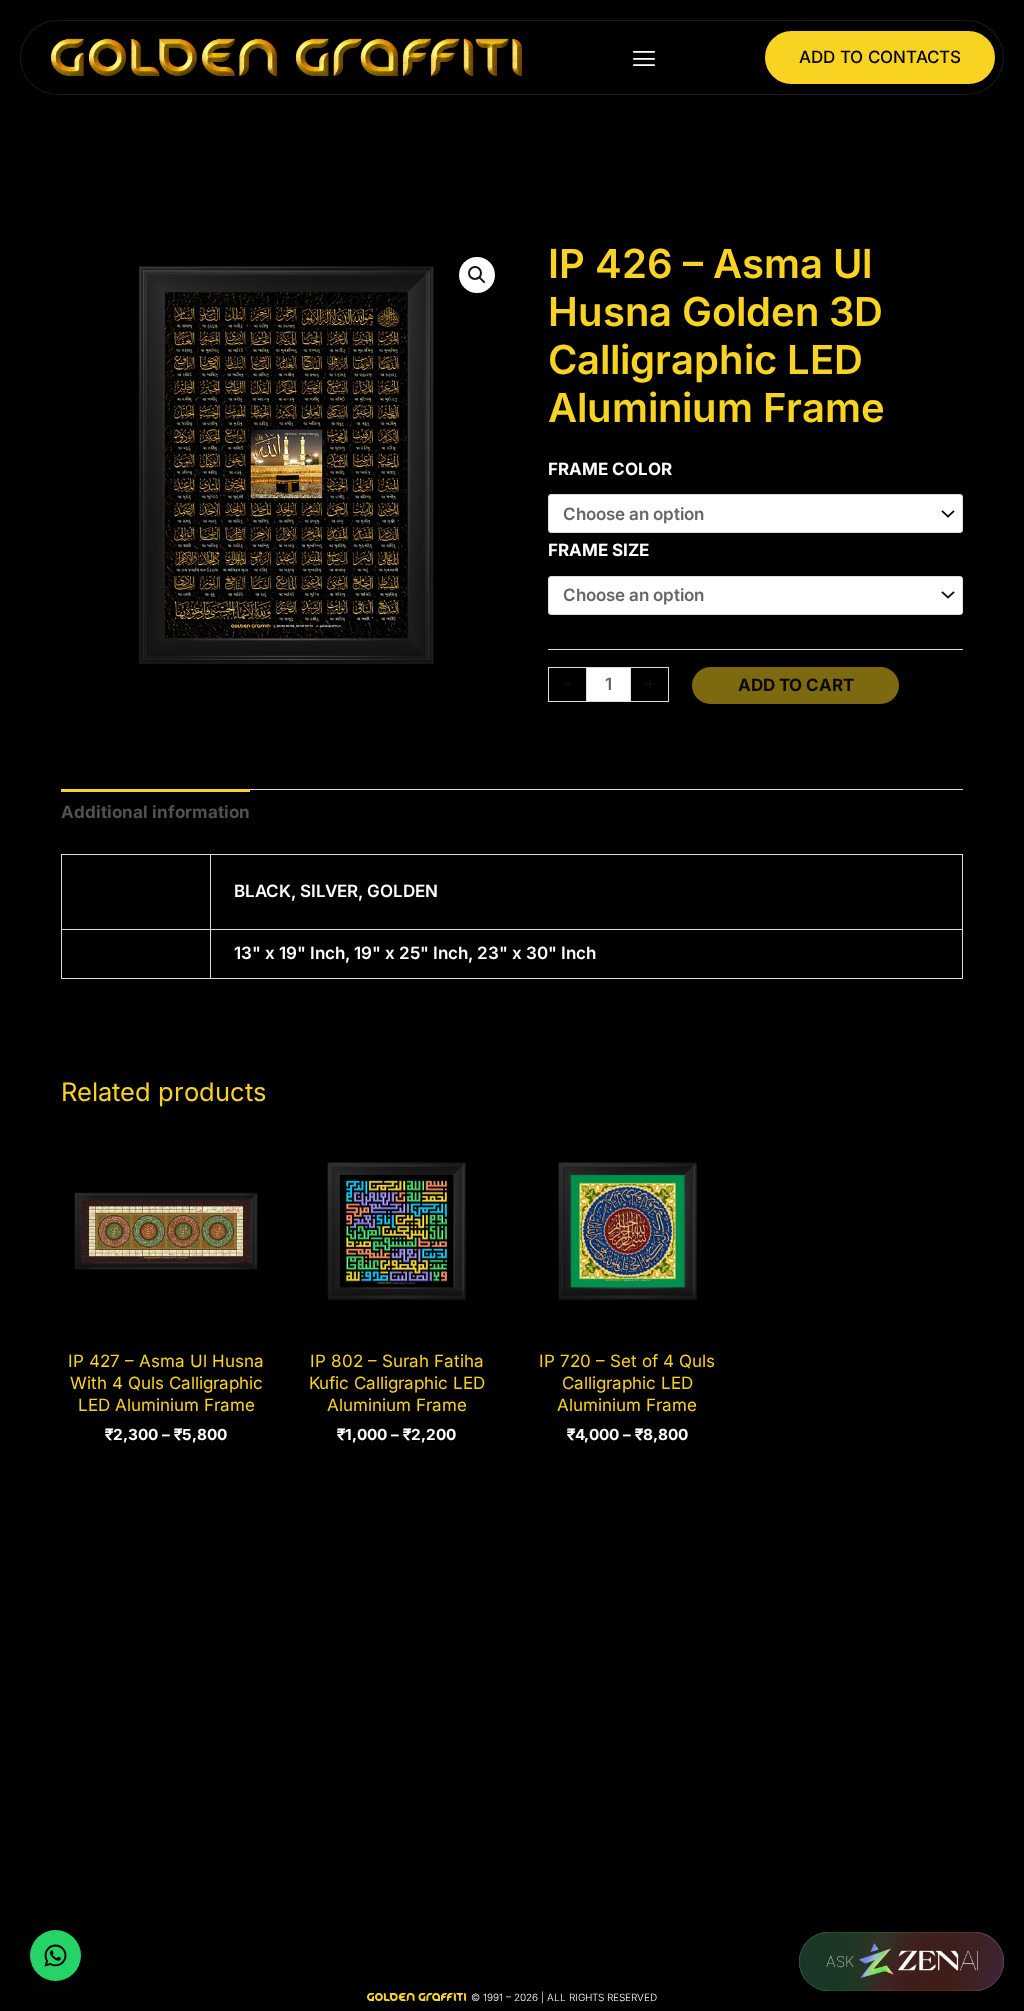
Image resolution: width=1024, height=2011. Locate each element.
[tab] (155, 813)
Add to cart (796, 685)
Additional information (155, 812)
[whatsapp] (55, 1955)
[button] (643, 57)
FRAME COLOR (610, 469)
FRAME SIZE (598, 550)
